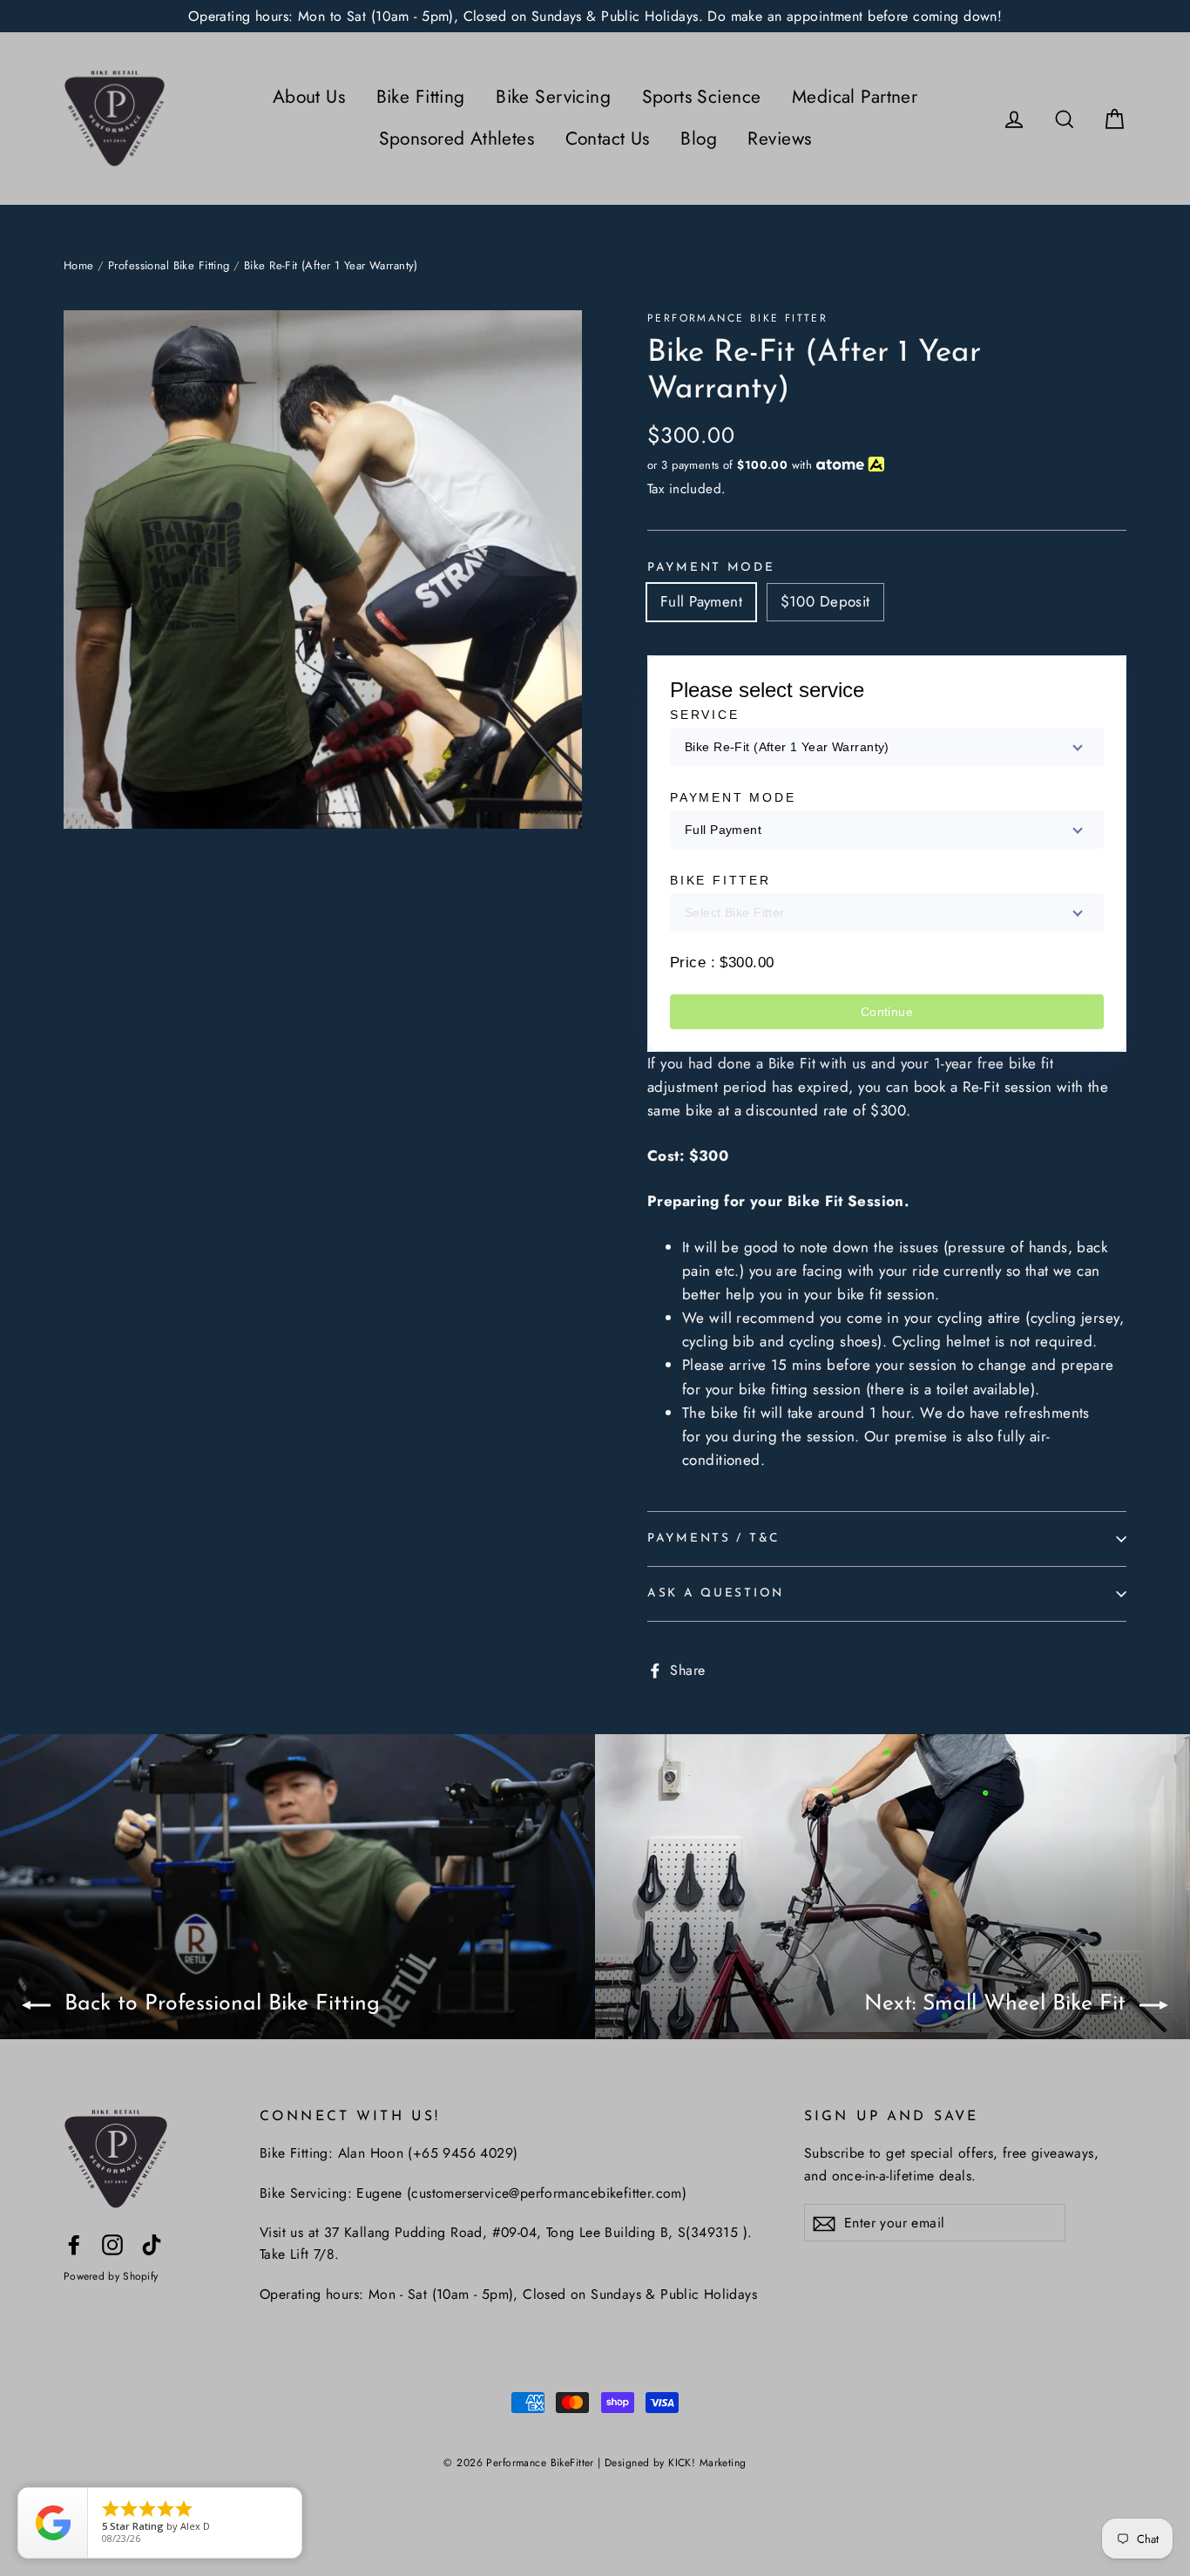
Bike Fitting (421, 97)
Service (705, 715)
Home (79, 265)
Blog (699, 139)
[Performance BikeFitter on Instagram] (112, 2244)
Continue (887, 1012)
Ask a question (716, 1593)
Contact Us (608, 139)
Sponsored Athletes (457, 139)
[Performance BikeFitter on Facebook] (74, 2244)
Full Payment (701, 601)
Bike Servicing (553, 97)
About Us (309, 97)
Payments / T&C (713, 1539)
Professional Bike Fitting (169, 265)
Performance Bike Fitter (737, 318)
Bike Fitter (720, 880)
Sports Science (702, 97)
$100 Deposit (825, 601)
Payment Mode (711, 568)
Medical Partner (855, 97)
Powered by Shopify (111, 2276)
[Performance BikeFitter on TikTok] (152, 2244)
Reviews (779, 139)
